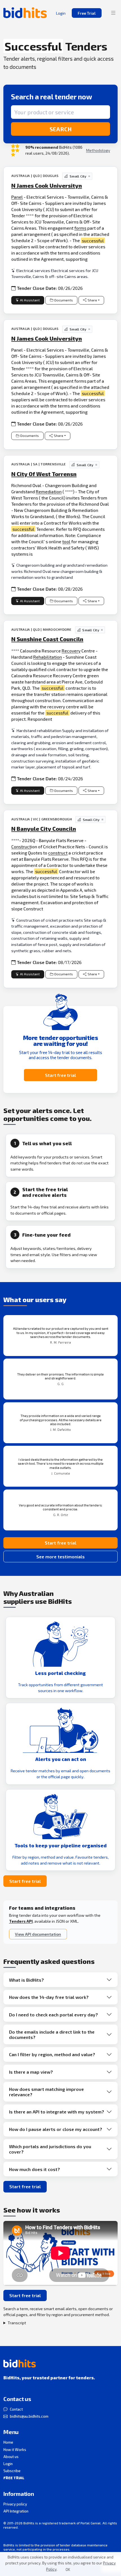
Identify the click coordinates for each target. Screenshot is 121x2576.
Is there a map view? (31, 2072)
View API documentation (38, 1934)
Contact (16, 2409)
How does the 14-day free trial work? (49, 1997)
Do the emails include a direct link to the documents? (52, 2034)
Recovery (71, 651)
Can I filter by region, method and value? (52, 2054)
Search (61, 129)
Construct (21, 846)
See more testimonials (60, 1557)
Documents (64, 300)
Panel (17, 197)
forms (80, 228)
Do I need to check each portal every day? (53, 2015)
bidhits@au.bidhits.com (29, 2416)
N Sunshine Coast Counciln (47, 639)
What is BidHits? (26, 1980)
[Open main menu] (113, 13)
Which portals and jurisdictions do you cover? (50, 2149)
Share (92, 300)
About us (11, 2457)
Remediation (49, 491)
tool (66, 541)
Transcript (17, 2323)
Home (8, 2442)
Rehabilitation (48, 657)
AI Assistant (30, 300)
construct (58, 853)
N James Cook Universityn (47, 185)
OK (68, 2570)
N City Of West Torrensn (44, 474)
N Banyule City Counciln (44, 829)
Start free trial (60, 1075)
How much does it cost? (34, 2169)
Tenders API (21, 1921)
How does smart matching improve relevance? (46, 2092)
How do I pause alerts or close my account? (56, 2129)
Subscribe (12, 2471)
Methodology (98, 150)
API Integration (16, 2511)
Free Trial (87, 13)
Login (8, 2464)
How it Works (15, 2450)
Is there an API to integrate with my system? (57, 2112)
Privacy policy (15, 2504)
